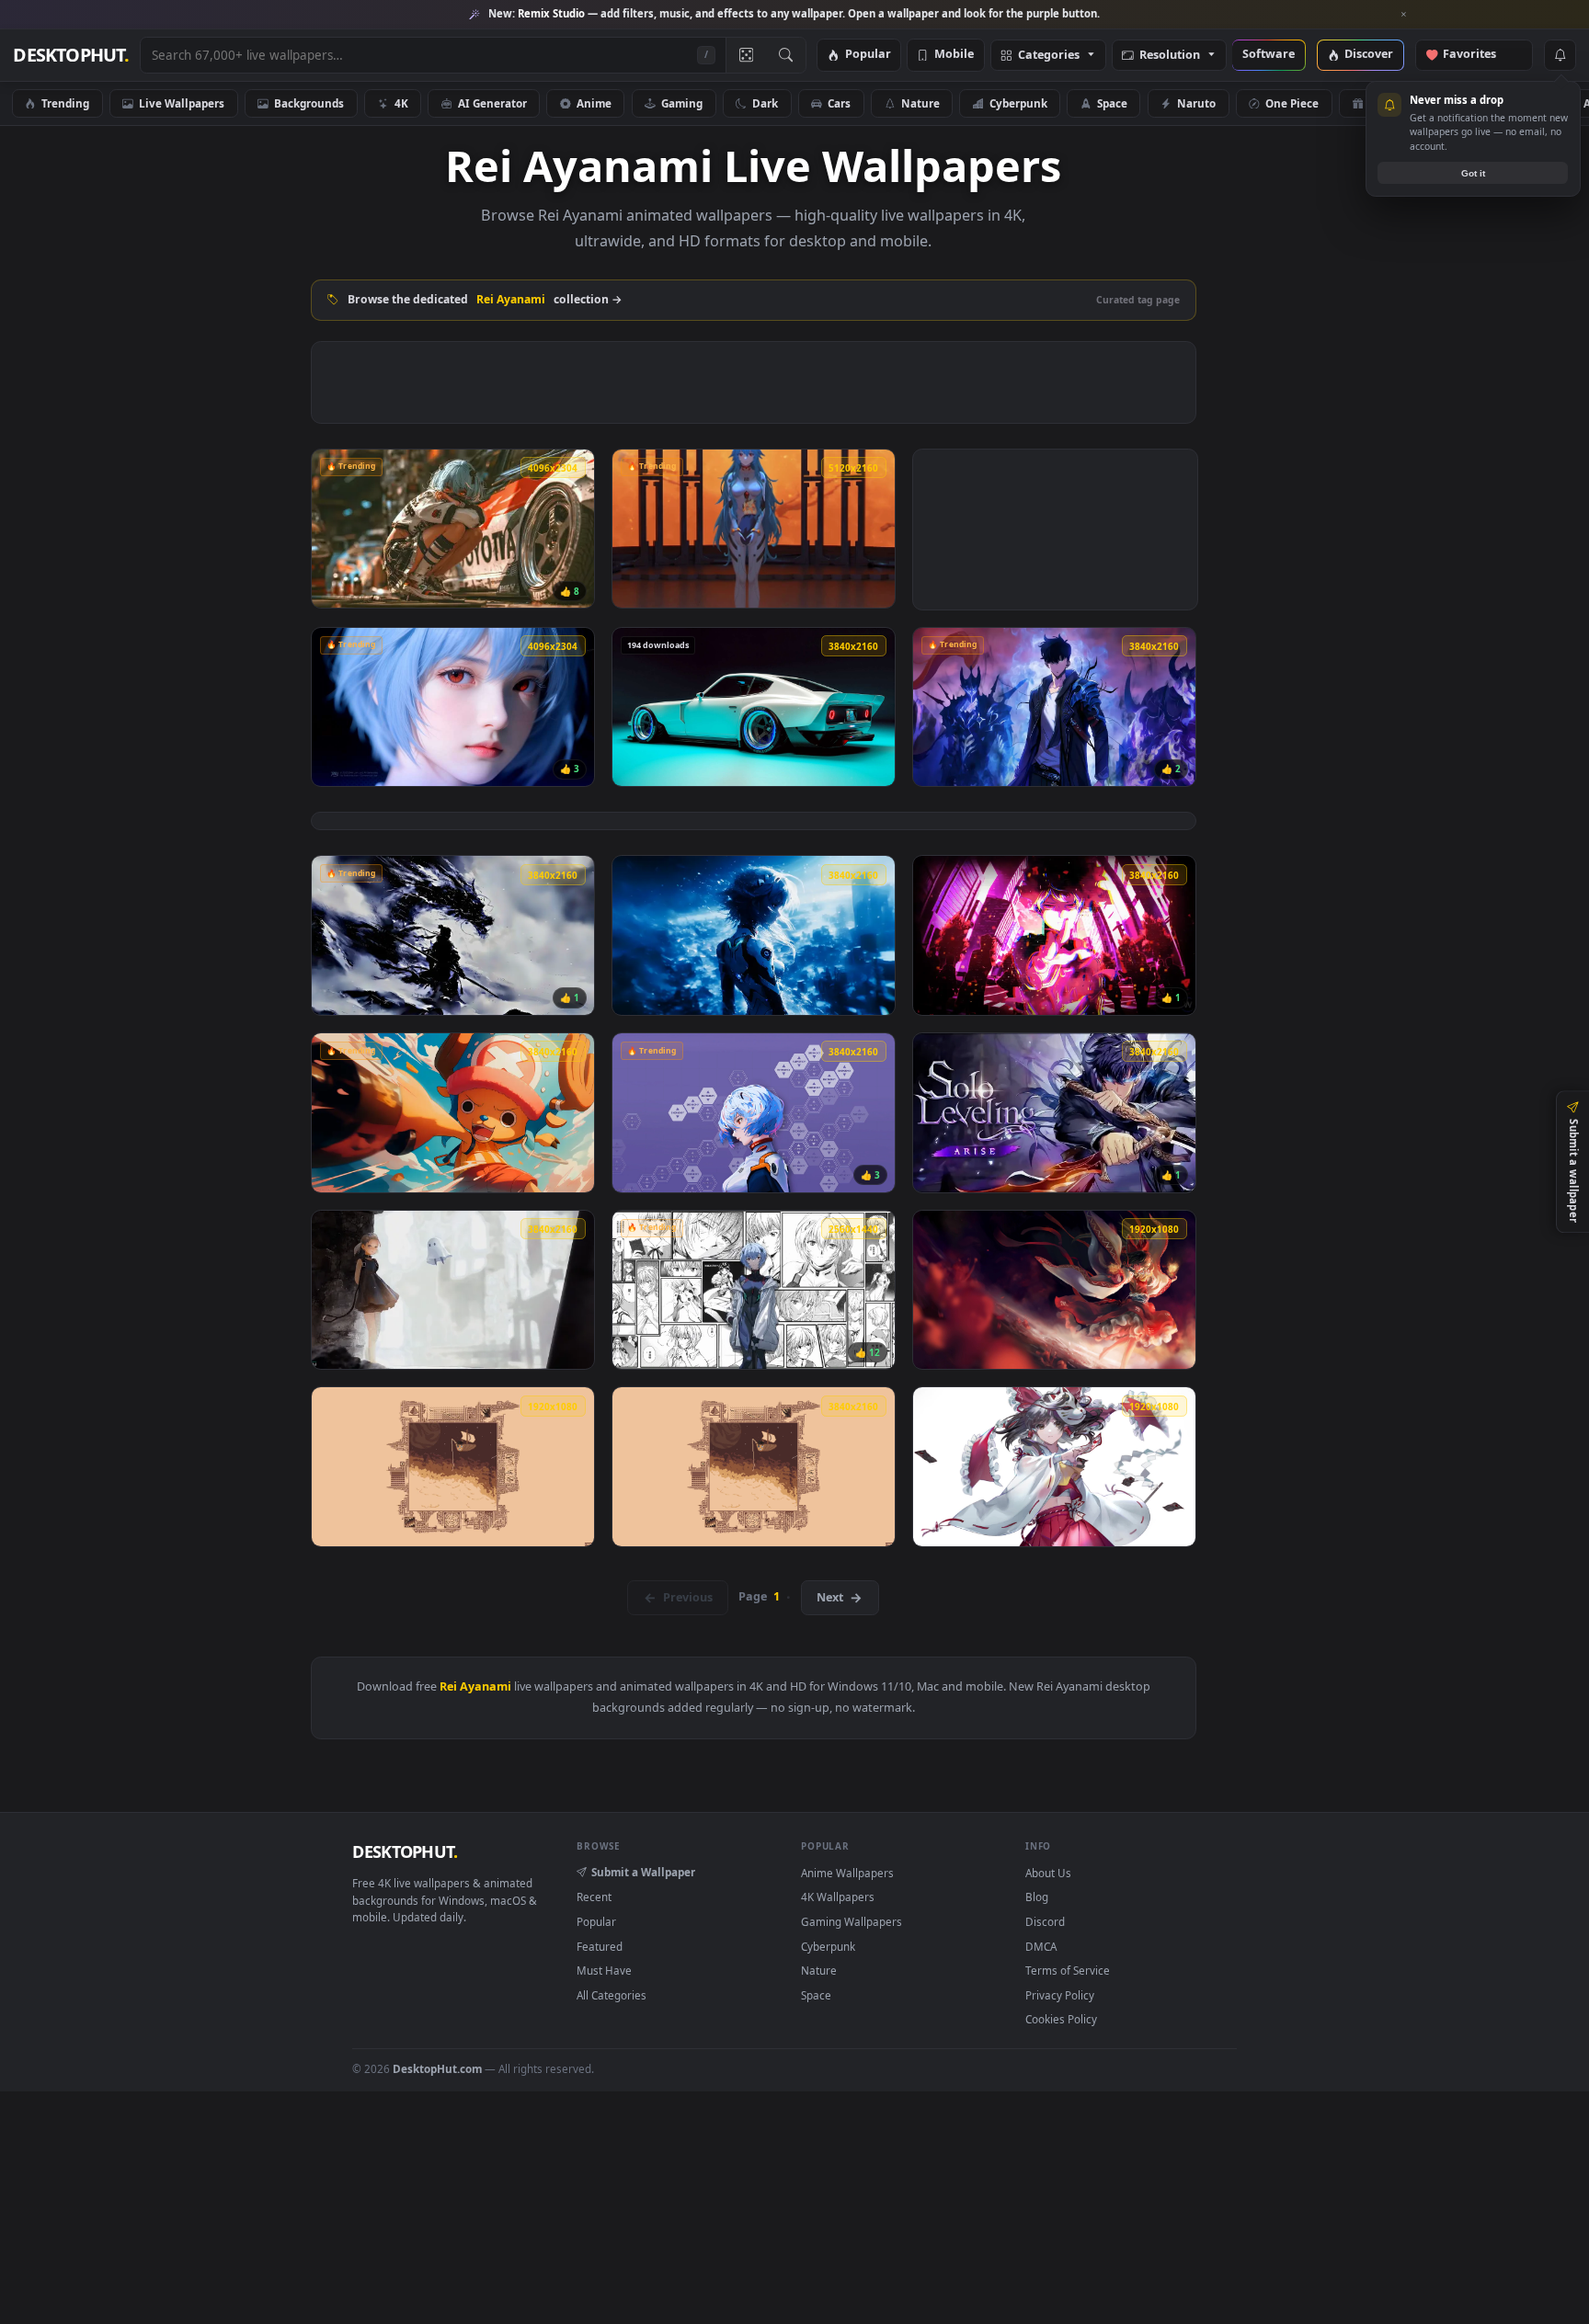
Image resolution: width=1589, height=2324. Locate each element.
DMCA (1041, 1946)
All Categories (612, 1995)
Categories (1049, 56)
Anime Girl (1397, 103)
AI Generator (492, 103)
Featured (600, 1946)
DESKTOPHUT (405, 1851)
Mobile (954, 55)
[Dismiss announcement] (1404, 15)
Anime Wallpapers (847, 1873)
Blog (1037, 1897)
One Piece (1292, 103)
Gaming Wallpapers (852, 1921)
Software (1269, 55)
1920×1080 (1505, 103)
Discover (1369, 55)
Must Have (604, 1970)
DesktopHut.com (437, 2068)
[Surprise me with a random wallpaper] (746, 55)
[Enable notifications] (1560, 55)
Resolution (1170, 56)
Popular (868, 55)
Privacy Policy (1060, 1995)
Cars (839, 103)
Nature (920, 103)
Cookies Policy (1061, 2019)
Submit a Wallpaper (643, 1872)
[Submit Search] (786, 55)
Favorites (1478, 55)
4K (401, 103)
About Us (1048, 1873)
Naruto (1196, 103)
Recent (594, 1897)
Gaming (682, 103)
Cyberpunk (1018, 103)
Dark (765, 103)
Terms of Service (1068, 1970)
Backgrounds (309, 103)
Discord (1045, 1921)
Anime (594, 103)
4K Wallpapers (838, 1897)
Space (1112, 103)
